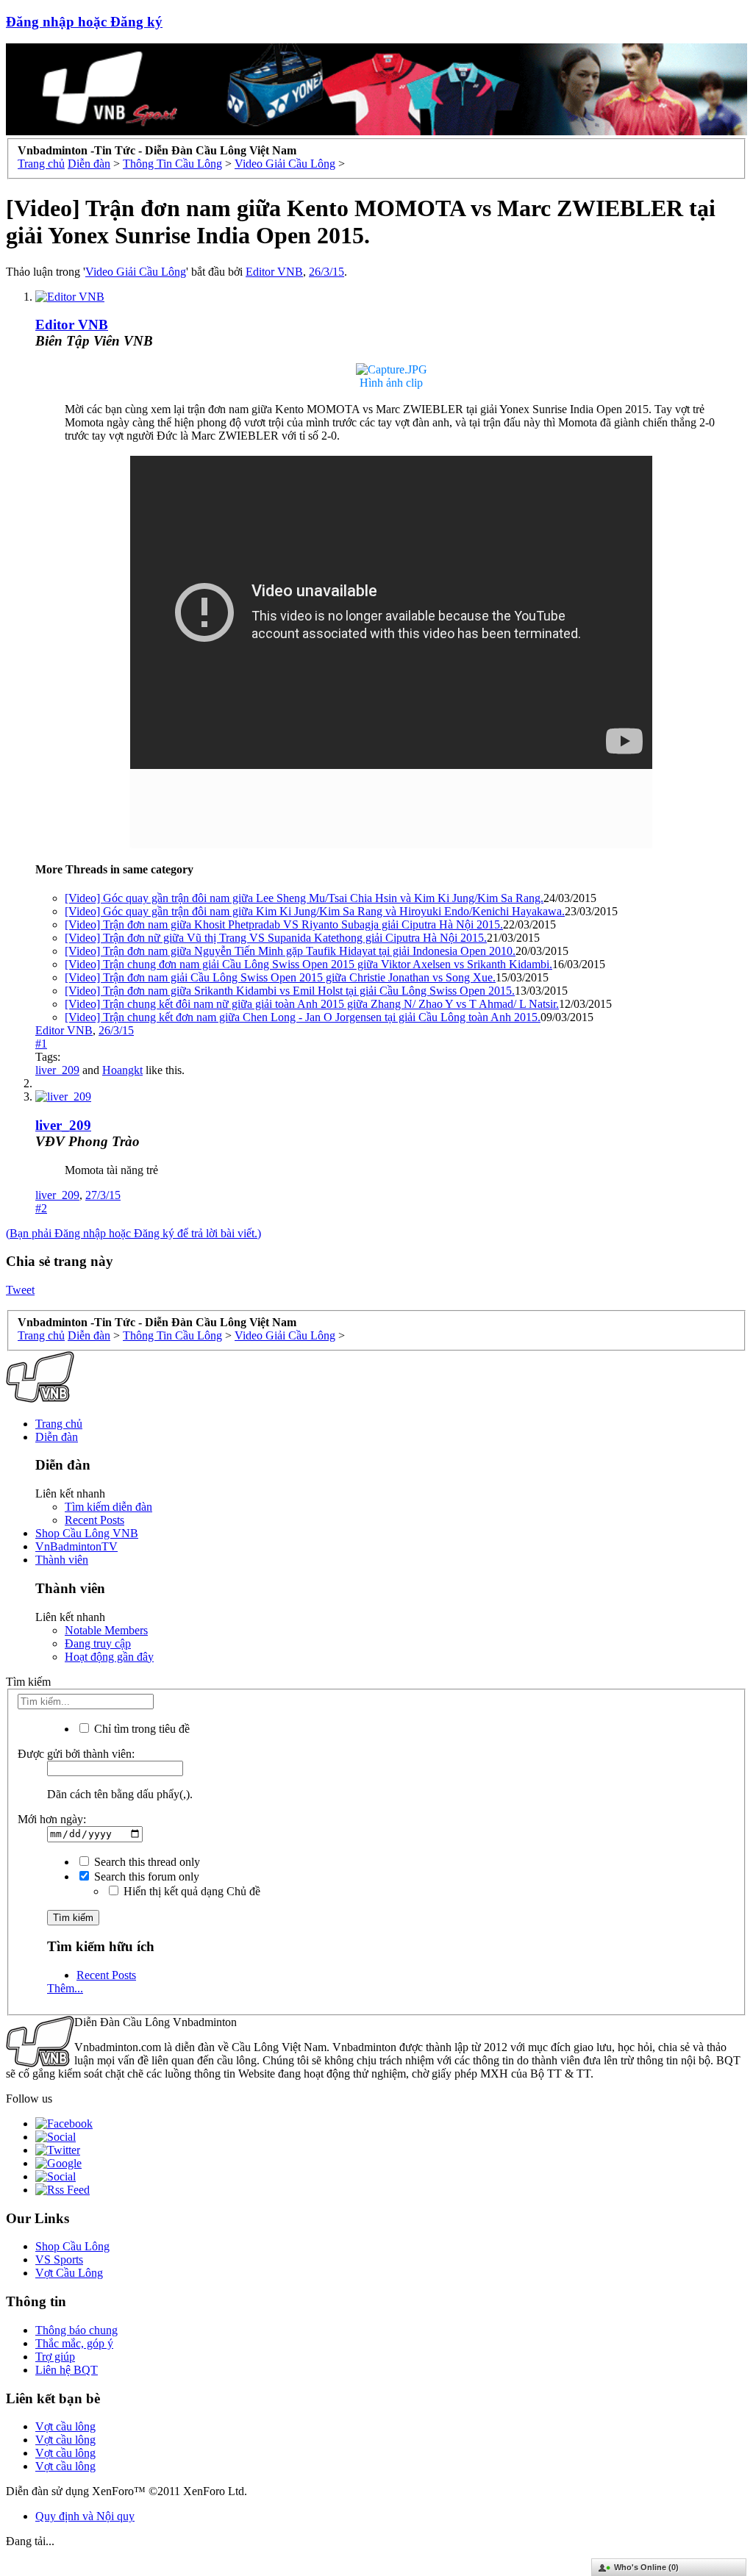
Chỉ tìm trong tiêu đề (140, 1729)
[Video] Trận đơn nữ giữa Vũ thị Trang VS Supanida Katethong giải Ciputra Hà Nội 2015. (276, 938)
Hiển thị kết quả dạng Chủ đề (190, 1891)
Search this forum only (145, 1876)
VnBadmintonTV (76, 1546)
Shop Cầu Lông (72, 2246)
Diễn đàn (57, 1437)
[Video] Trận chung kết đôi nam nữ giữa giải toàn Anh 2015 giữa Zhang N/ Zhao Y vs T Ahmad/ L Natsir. (312, 1004)
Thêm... (65, 1988)
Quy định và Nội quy (85, 2516)
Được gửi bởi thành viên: (76, 1754)
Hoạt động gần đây (109, 1657)
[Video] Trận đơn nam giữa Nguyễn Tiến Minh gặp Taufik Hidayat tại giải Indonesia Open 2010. (290, 951)
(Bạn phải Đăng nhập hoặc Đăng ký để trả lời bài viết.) (133, 1233)
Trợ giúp (55, 2357)
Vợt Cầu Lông (69, 2273)
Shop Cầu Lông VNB (87, 1533)
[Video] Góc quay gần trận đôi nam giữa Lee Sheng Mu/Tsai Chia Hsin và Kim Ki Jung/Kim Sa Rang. (304, 898)
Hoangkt (122, 1070)
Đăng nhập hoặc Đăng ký (84, 22)
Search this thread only (146, 1862)
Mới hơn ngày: (52, 1819)
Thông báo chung (76, 2330)
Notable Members (106, 1630)
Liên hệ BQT (67, 2370)
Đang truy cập (98, 1643)
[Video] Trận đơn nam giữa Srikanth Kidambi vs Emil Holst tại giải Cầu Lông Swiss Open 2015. (290, 991)
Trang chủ (59, 1424)
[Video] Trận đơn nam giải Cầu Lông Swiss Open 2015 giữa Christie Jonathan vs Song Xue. (280, 977)
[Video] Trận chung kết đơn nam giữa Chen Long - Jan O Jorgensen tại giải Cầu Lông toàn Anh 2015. (303, 1017)
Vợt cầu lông (65, 2426)
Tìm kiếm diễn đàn (108, 1507)
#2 (41, 1208)
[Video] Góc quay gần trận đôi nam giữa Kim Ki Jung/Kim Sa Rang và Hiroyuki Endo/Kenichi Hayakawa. (315, 911)
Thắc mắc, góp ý (74, 2343)
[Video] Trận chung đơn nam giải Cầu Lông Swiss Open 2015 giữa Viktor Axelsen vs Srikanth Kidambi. (308, 964)
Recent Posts (94, 1520)
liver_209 (57, 1070)
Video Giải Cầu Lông (136, 272)
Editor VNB (274, 272)
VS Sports (59, 2260)
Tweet (20, 1290)
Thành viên (62, 1560)
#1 (41, 1044)
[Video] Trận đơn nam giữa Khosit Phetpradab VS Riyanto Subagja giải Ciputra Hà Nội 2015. (284, 924)
